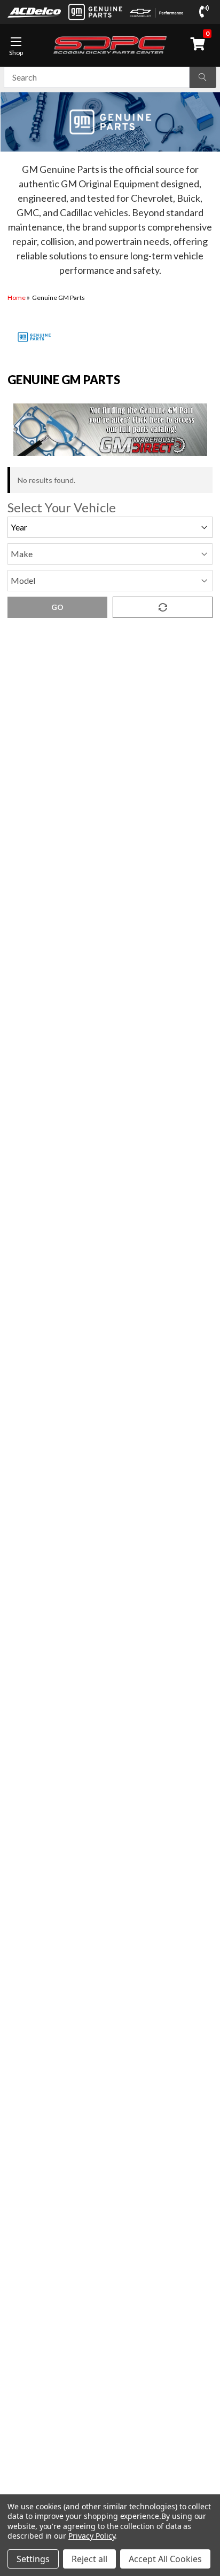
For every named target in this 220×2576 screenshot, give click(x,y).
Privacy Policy (92, 2536)
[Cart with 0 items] (200, 44)
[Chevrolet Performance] (156, 12)
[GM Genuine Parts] (95, 12)
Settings (33, 2559)
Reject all (89, 2559)
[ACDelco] (34, 12)
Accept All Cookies (165, 2559)
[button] (110, 430)
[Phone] (206, 12)
